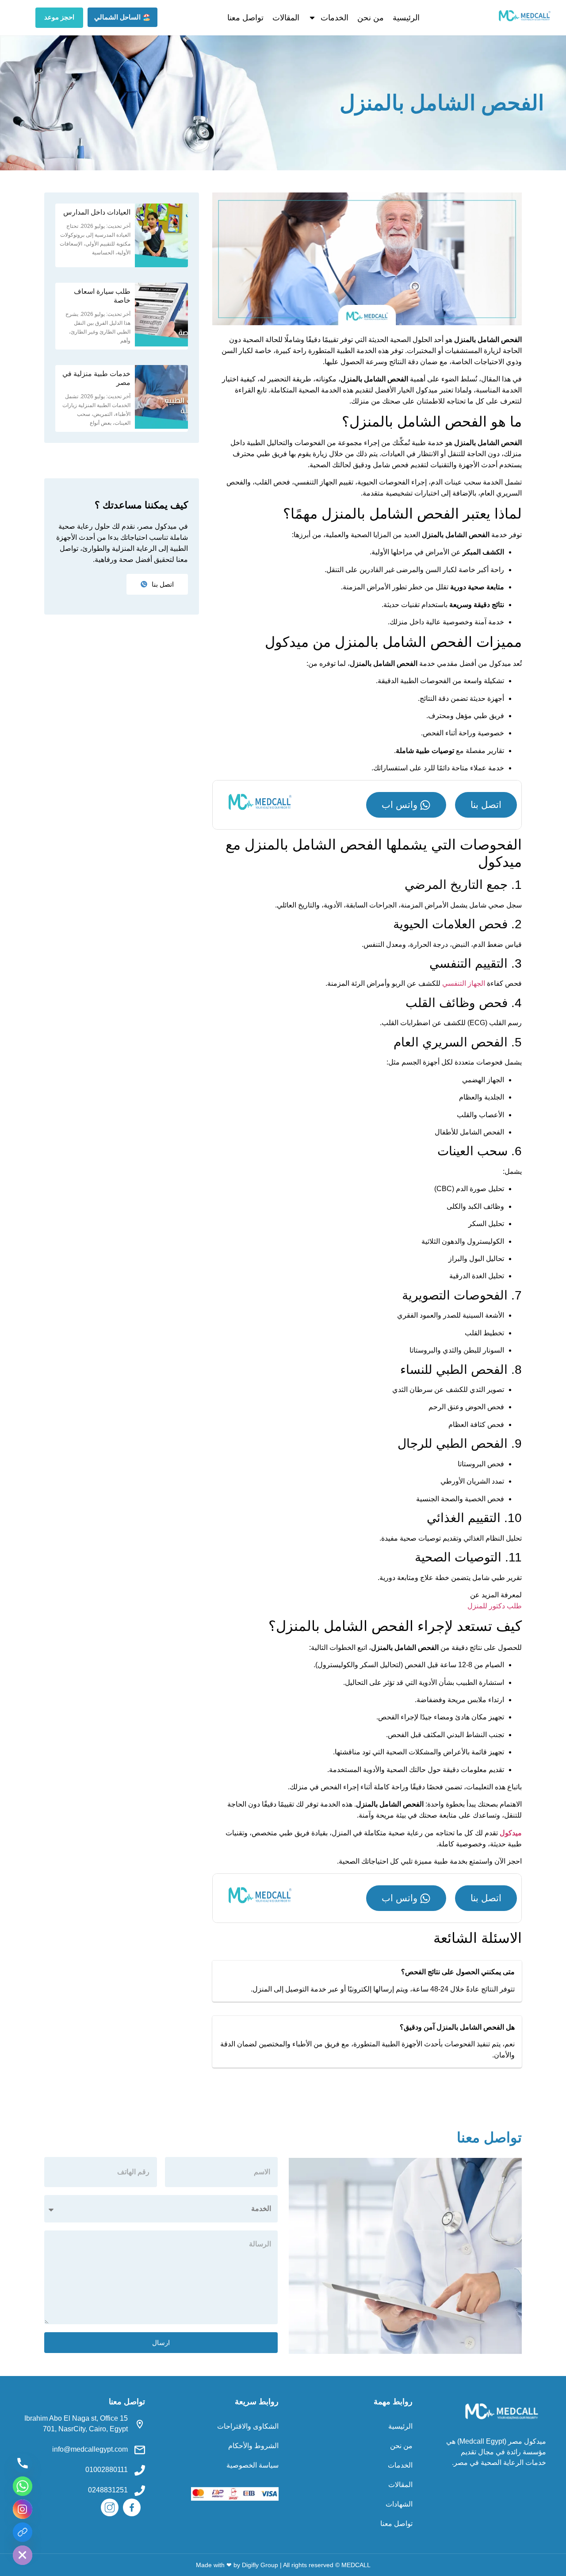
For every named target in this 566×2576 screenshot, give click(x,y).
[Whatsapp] (23, 2486)
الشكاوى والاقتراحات (248, 2426)
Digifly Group (260, 2565)
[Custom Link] (23, 2532)
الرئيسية (406, 18)
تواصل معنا (245, 18)
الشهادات (399, 2504)
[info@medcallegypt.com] (140, 2450)
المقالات (286, 18)
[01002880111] (140, 2470)
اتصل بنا (486, 805)
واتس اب (400, 805)
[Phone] (23, 2463)
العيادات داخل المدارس (97, 212)
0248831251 (108, 2490)
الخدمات (335, 18)
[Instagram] (23, 2509)
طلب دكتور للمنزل (495, 1606)
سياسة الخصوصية (252, 2465)
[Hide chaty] (23, 2555)
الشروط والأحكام (253, 2446)
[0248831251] (140, 2491)
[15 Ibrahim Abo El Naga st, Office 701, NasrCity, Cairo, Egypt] (140, 2424)
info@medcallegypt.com (90, 2449)
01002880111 (107, 2470)
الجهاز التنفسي (464, 983)
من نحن (371, 18)
